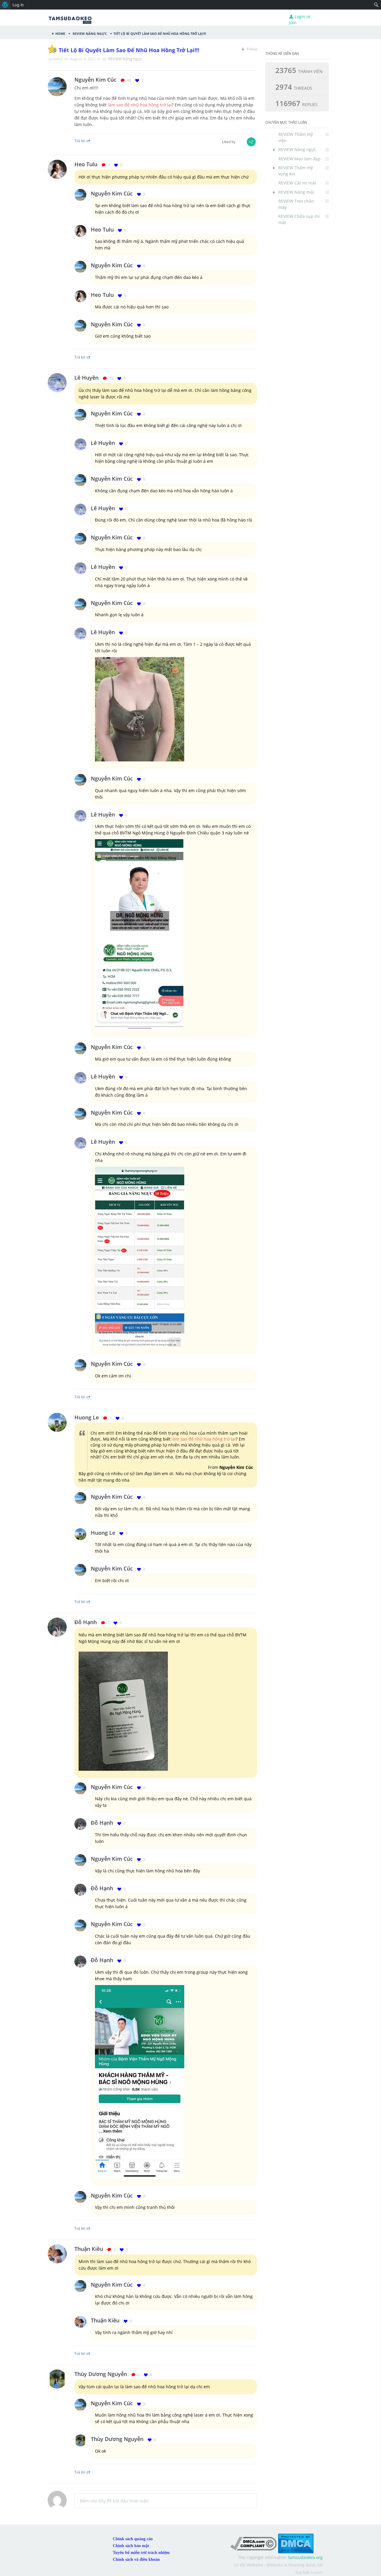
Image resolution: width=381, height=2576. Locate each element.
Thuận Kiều (89, 2249)
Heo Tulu (86, 164)
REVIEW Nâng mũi (296, 192)
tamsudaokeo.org (305, 2557)
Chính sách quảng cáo (133, 2539)
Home (60, 33)
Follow (252, 49)
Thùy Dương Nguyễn (101, 2374)
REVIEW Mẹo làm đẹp (299, 159)
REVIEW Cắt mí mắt (297, 183)
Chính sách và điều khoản (136, 2559)
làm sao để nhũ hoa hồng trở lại (140, 105)
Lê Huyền (86, 378)
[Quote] (255, 80)
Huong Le (87, 1417)
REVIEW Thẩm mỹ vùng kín (296, 171)
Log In (18, 5)
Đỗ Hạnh (86, 1622)
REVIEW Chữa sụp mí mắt (299, 219)
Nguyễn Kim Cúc (112, 193)
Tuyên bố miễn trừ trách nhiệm (141, 2553)
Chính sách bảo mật (131, 2546)
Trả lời (80, 141)
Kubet (317, 2572)
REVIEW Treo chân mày (296, 204)
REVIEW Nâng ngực (89, 33)
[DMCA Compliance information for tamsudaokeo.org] (253, 2543)
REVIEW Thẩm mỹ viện (296, 137)
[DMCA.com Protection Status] (296, 2543)
